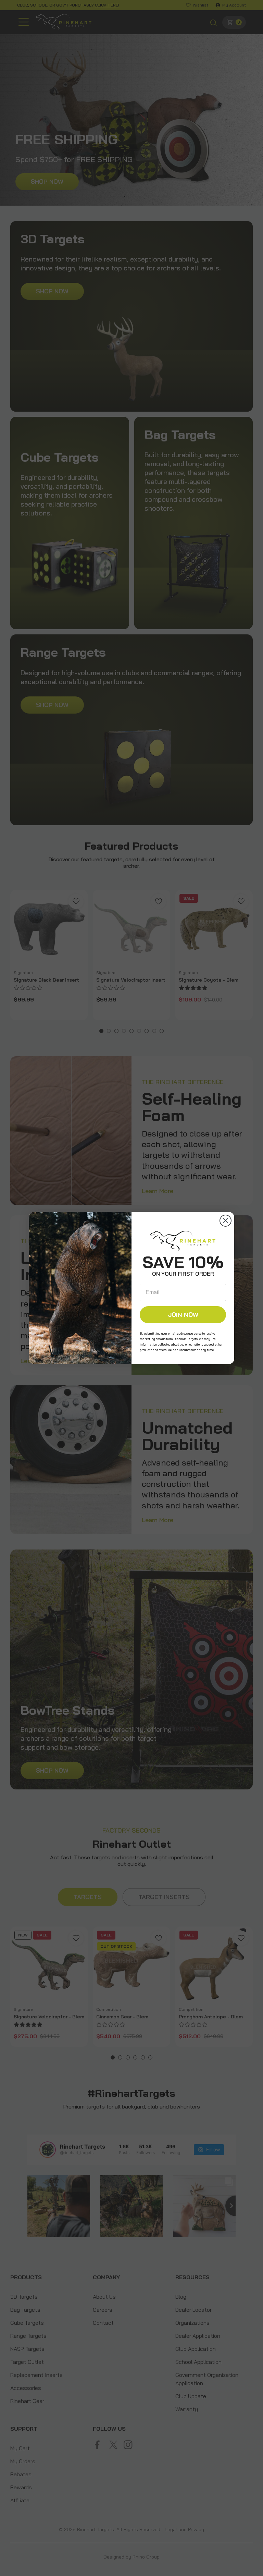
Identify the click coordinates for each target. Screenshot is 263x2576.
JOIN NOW (183, 1315)
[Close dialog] (226, 1221)
